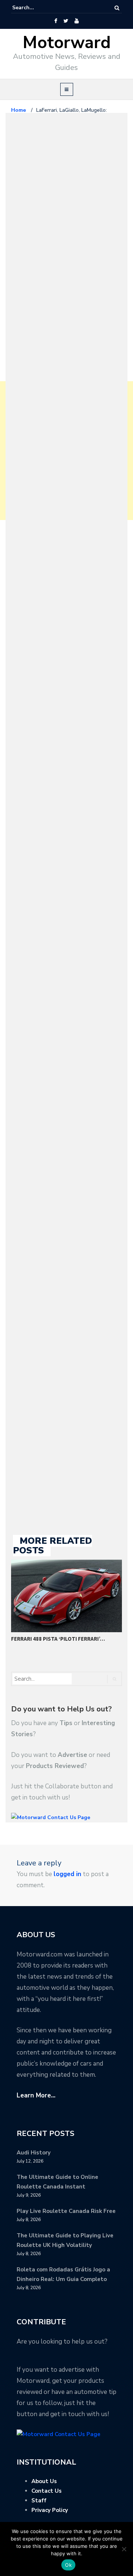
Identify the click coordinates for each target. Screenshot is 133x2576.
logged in (67, 1874)
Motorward (67, 43)
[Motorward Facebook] (56, 21)
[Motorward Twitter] (66, 21)
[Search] (117, 8)
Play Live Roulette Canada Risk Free (66, 2211)
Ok (68, 2565)
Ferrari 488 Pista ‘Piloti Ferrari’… (58, 1639)
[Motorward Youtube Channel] (77, 21)
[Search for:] (35, 8)
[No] (124, 2549)
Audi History (34, 2153)
